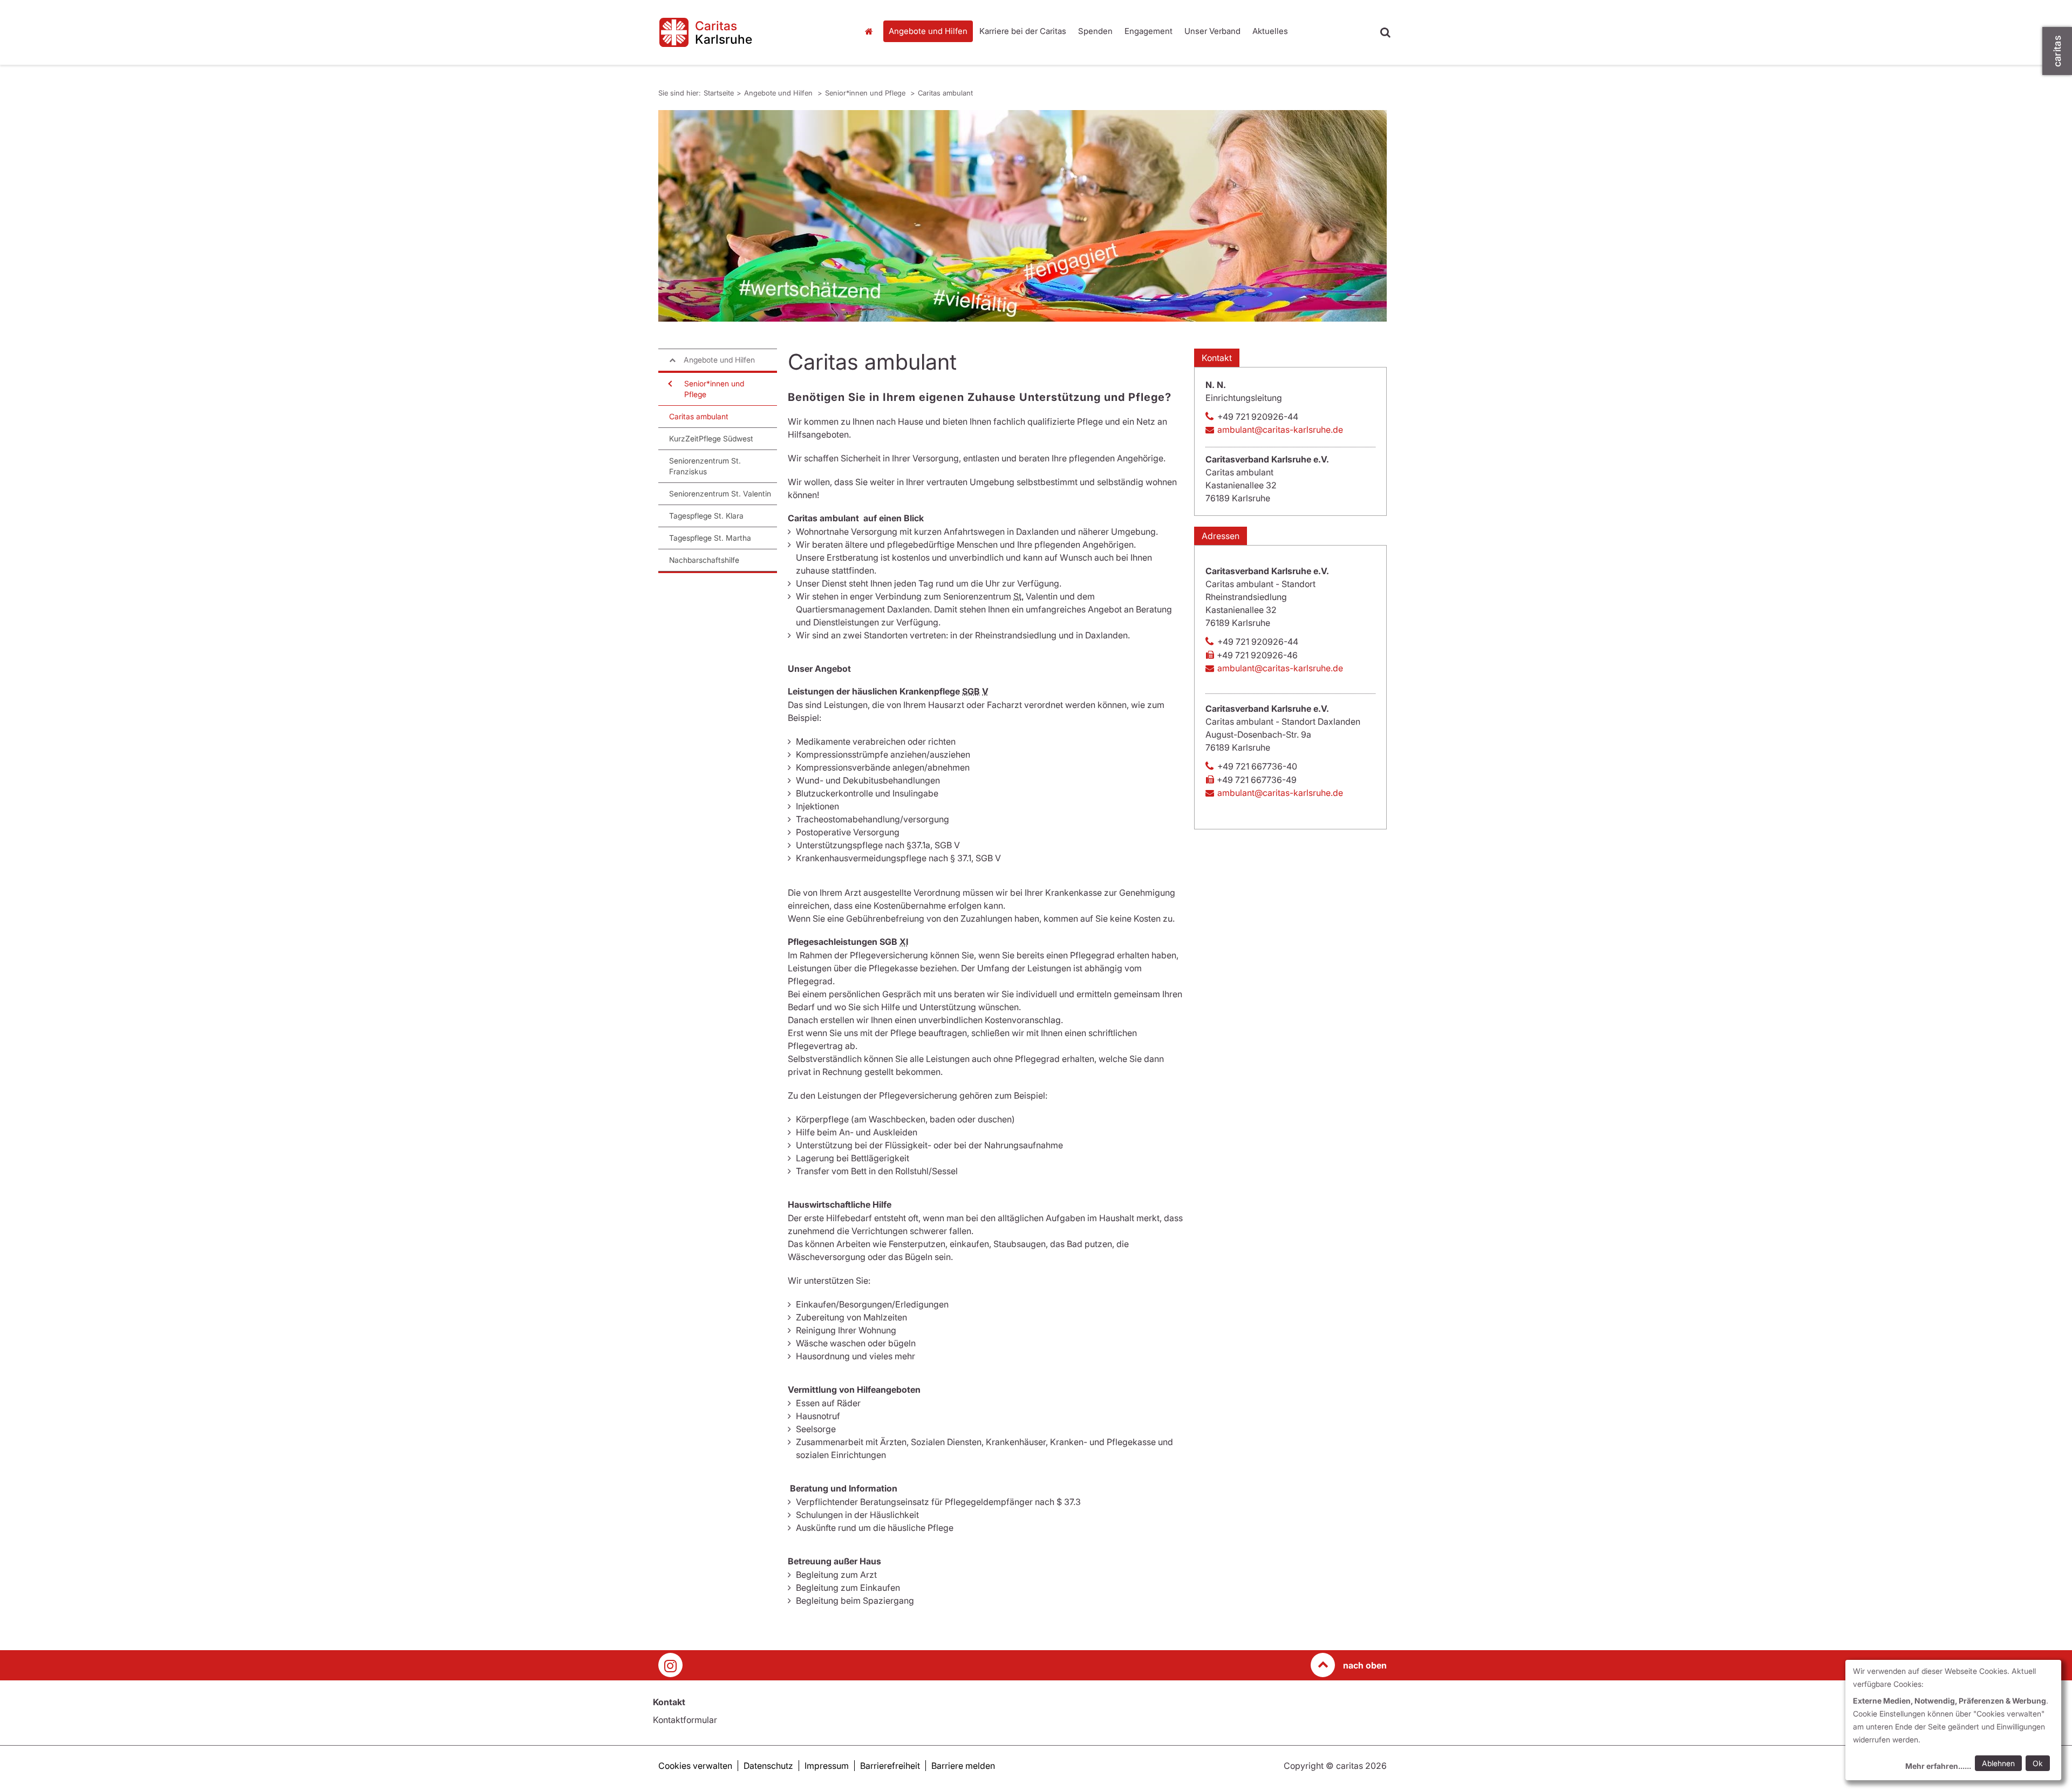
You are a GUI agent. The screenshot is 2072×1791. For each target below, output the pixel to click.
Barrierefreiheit (890, 1766)
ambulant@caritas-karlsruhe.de (1280, 430)
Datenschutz (768, 1766)
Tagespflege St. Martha (710, 538)
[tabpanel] (1023, 216)
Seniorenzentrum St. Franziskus (705, 466)
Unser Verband (1212, 31)
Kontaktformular (685, 1720)
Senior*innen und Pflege (866, 93)
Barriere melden (963, 1766)
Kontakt (1217, 358)
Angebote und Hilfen (928, 31)
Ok (2038, 1763)
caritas (2057, 51)
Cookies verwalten (695, 1766)
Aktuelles (1270, 31)
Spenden (1095, 31)
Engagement (1149, 31)
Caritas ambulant (945, 93)
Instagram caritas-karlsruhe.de (670, 1665)
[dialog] (1953, 1720)
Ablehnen (1998, 1763)
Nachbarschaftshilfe (704, 560)
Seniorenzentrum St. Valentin (720, 493)
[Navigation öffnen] (669, 384)
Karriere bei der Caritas (1023, 31)
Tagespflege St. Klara (706, 516)
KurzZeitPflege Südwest (711, 438)
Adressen (1221, 536)
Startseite (871, 31)
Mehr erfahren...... (1938, 1766)
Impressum (827, 1766)
